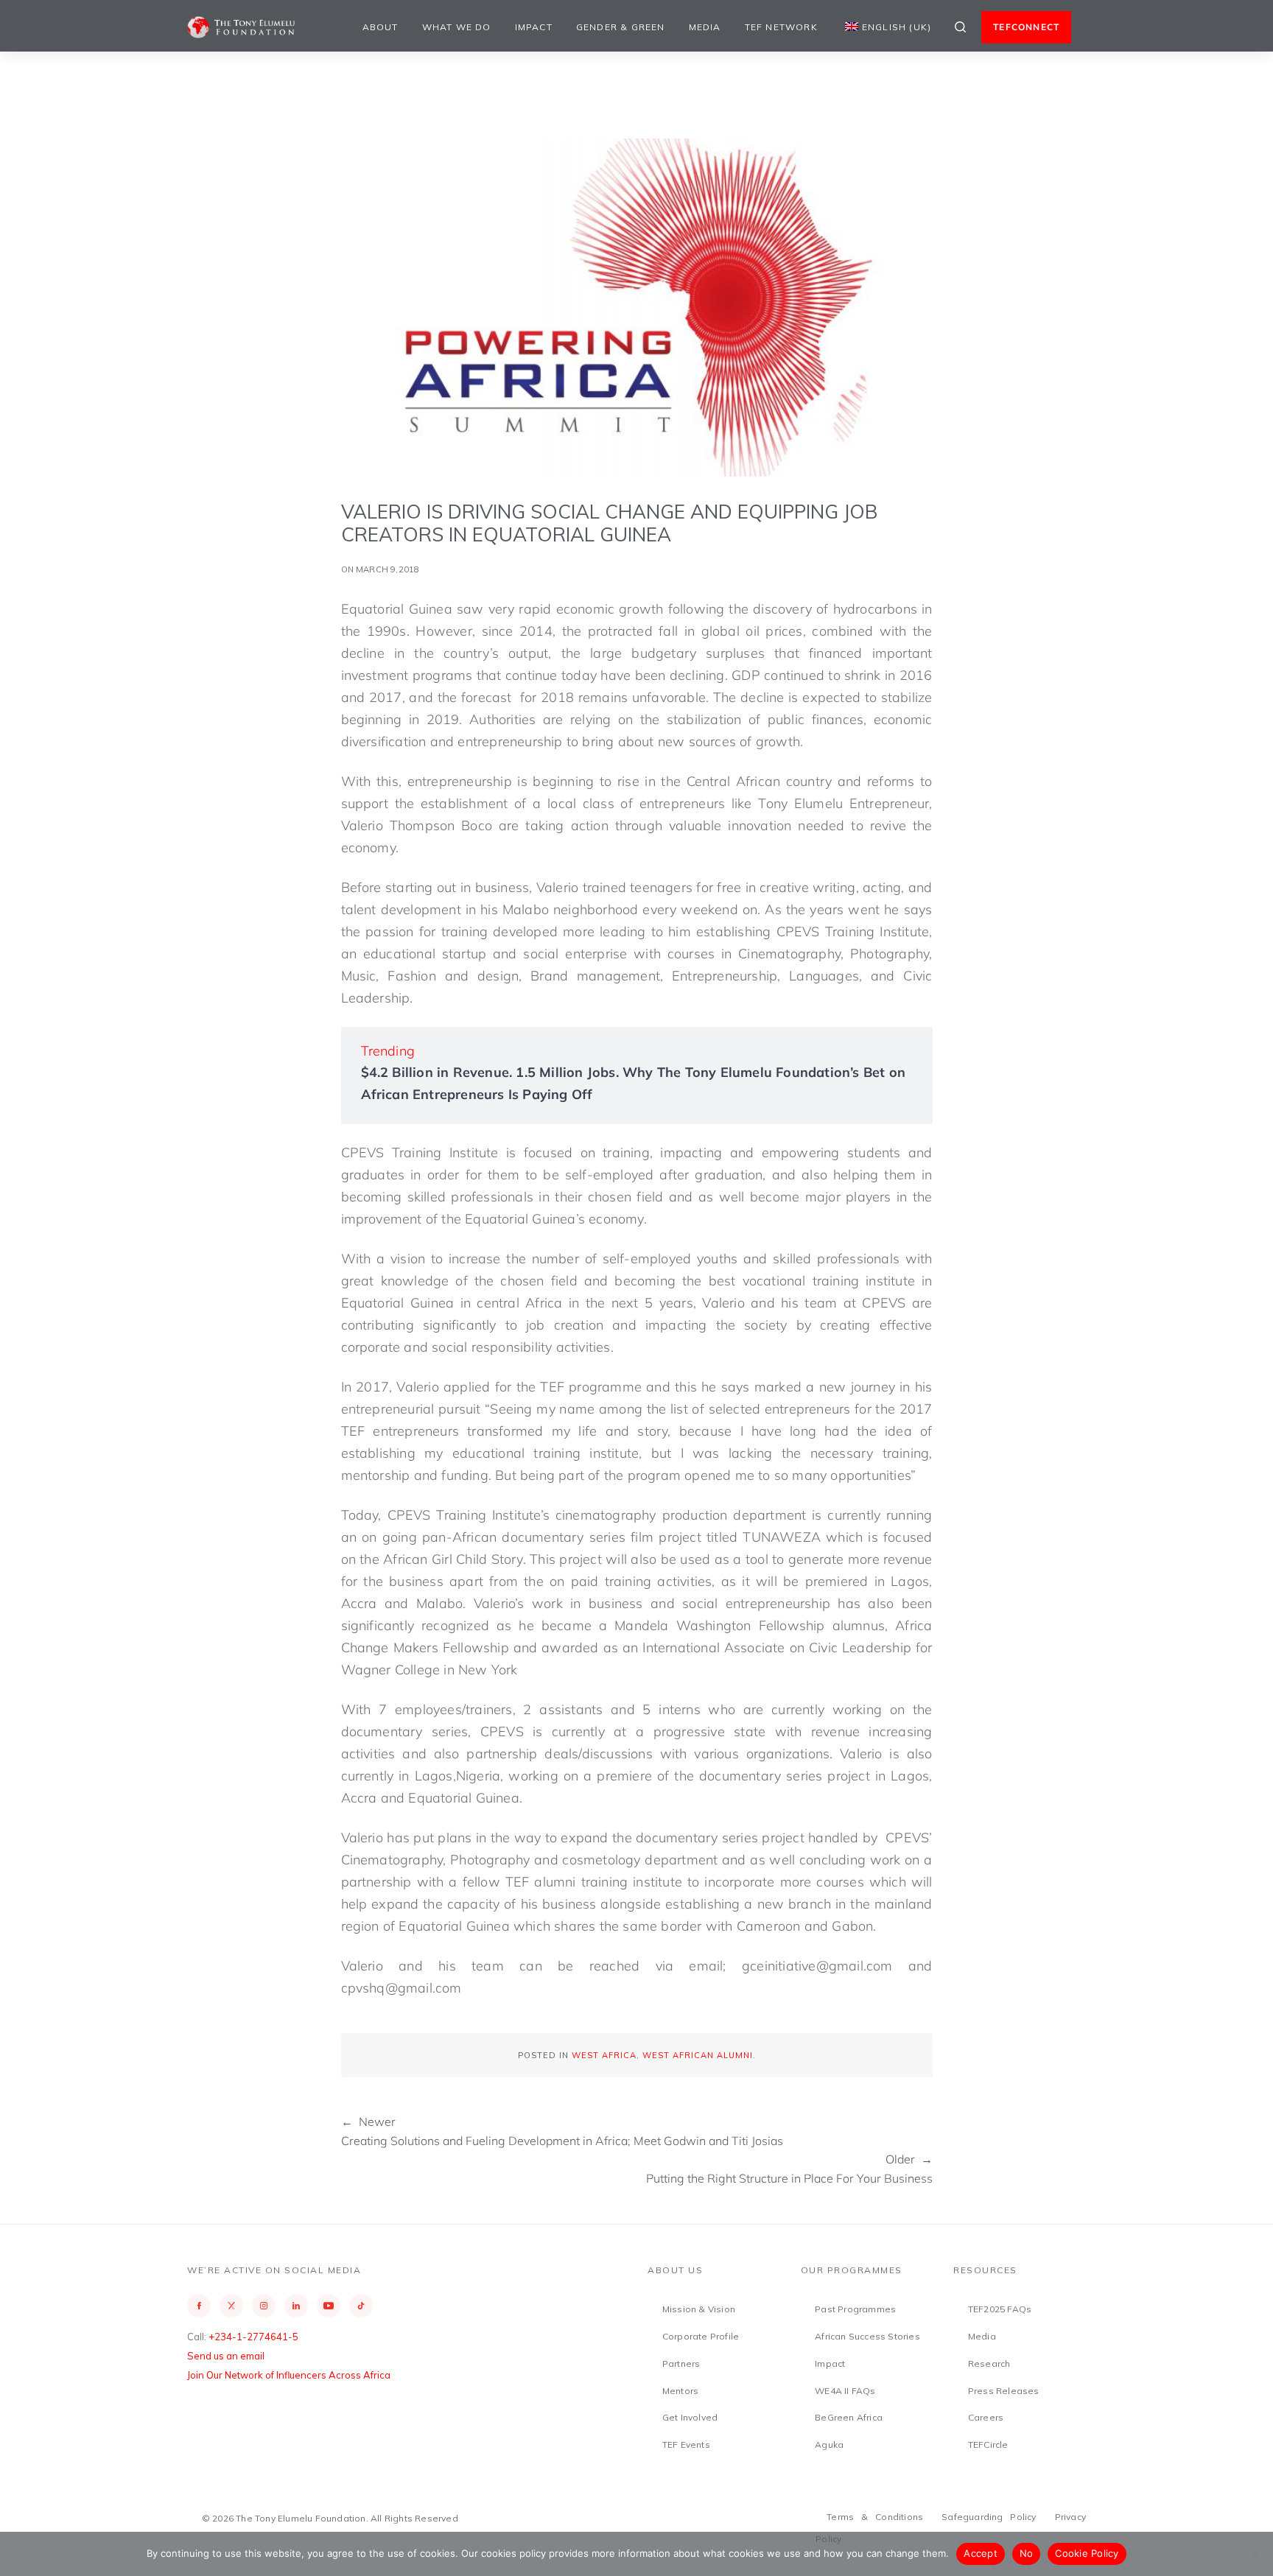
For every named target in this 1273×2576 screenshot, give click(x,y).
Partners (681, 2363)
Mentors (680, 2391)
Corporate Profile (701, 2336)
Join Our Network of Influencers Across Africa (289, 2375)
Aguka (829, 2445)
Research (989, 2363)
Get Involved (690, 2417)
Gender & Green (621, 27)
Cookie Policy (1087, 2553)
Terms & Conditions (875, 2517)
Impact (534, 27)
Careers (986, 2417)
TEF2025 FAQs (1000, 2309)
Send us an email (226, 2356)
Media (705, 27)
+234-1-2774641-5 (253, 2337)
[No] (1255, 2554)
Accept (981, 2553)
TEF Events (686, 2445)
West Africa (604, 2055)
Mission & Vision (699, 2309)
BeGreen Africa (849, 2417)
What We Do (457, 27)
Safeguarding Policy (989, 2517)
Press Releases (1004, 2391)
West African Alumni (698, 2055)
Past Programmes (855, 2309)
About (381, 27)
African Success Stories (867, 2336)
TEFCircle (988, 2445)
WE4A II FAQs (845, 2391)
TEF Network (781, 27)
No (1027, 2553)
